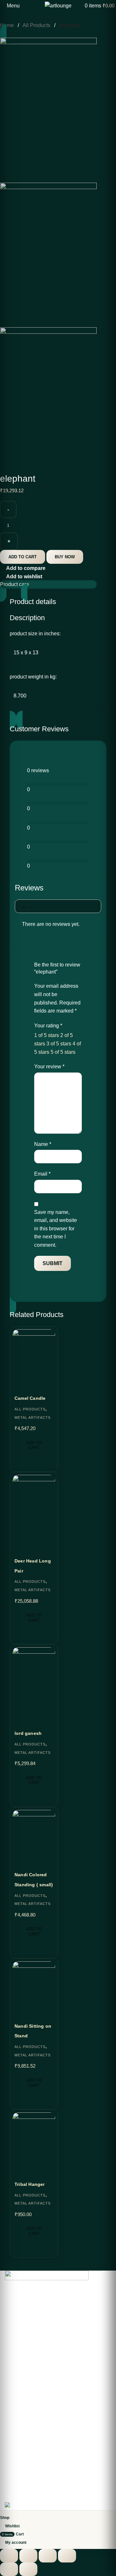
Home (8, 25)
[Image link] (47, 2287)
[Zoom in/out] (9, 2556)
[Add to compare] (20, 2098)
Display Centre (20, 2347)
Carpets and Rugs (23, 2418)
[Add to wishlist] (18, 2010)
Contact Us (16, 2336)
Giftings (13, 2462)
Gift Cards (15, 2358)
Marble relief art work (26, 2396)
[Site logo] (58, 5)
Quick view (33, 2098)
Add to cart (23, 557)
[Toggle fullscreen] (28, 2556)
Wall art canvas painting (29, 2385)
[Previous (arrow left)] (9, 2569)
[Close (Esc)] (67, 2556)
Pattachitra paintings (26, 2407)
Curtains (13, 2451)
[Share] (48, 2556)
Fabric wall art (19, 2440)
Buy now (65, 557)
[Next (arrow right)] (28, 2569)
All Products (37, 25)
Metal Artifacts (33, 2055)
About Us (14, 2325)
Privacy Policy (19, 2473)
